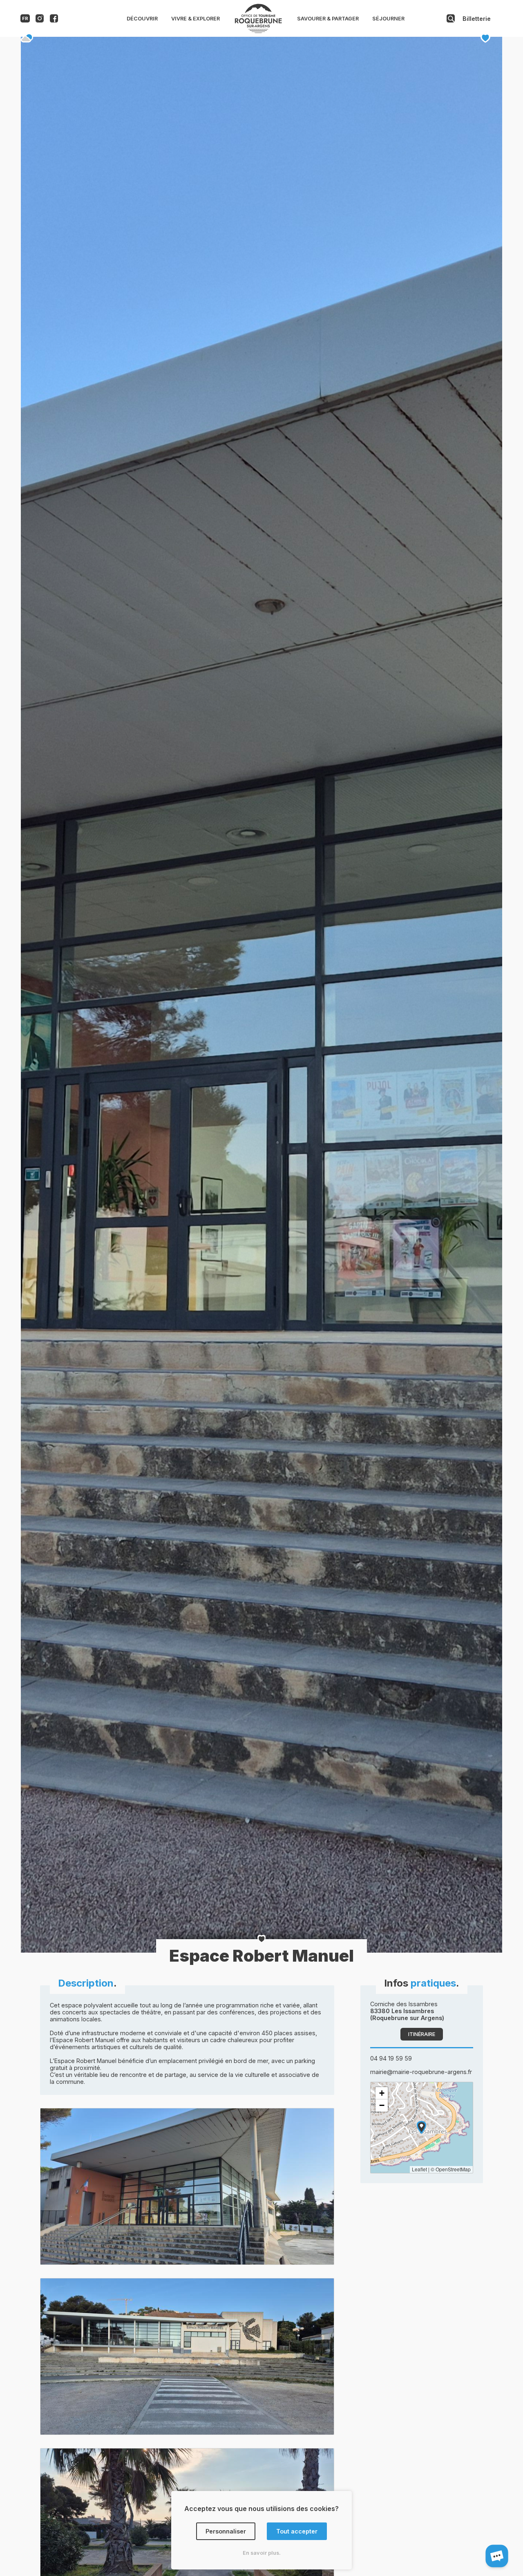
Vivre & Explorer (196, 19)
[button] (421, 2127)
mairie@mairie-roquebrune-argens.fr (421, 2072)
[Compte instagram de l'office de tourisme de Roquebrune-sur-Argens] (40, 20)
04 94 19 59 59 (391, 2058)
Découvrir (142, 19)
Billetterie (477, 19)
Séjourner (388, 19)
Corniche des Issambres (407, 2011)
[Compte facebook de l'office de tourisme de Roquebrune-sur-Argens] (54, 20)
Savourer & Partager (328, 19)
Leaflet (419, 2169)
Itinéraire (422, 2034)
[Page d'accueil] (258, 31)
